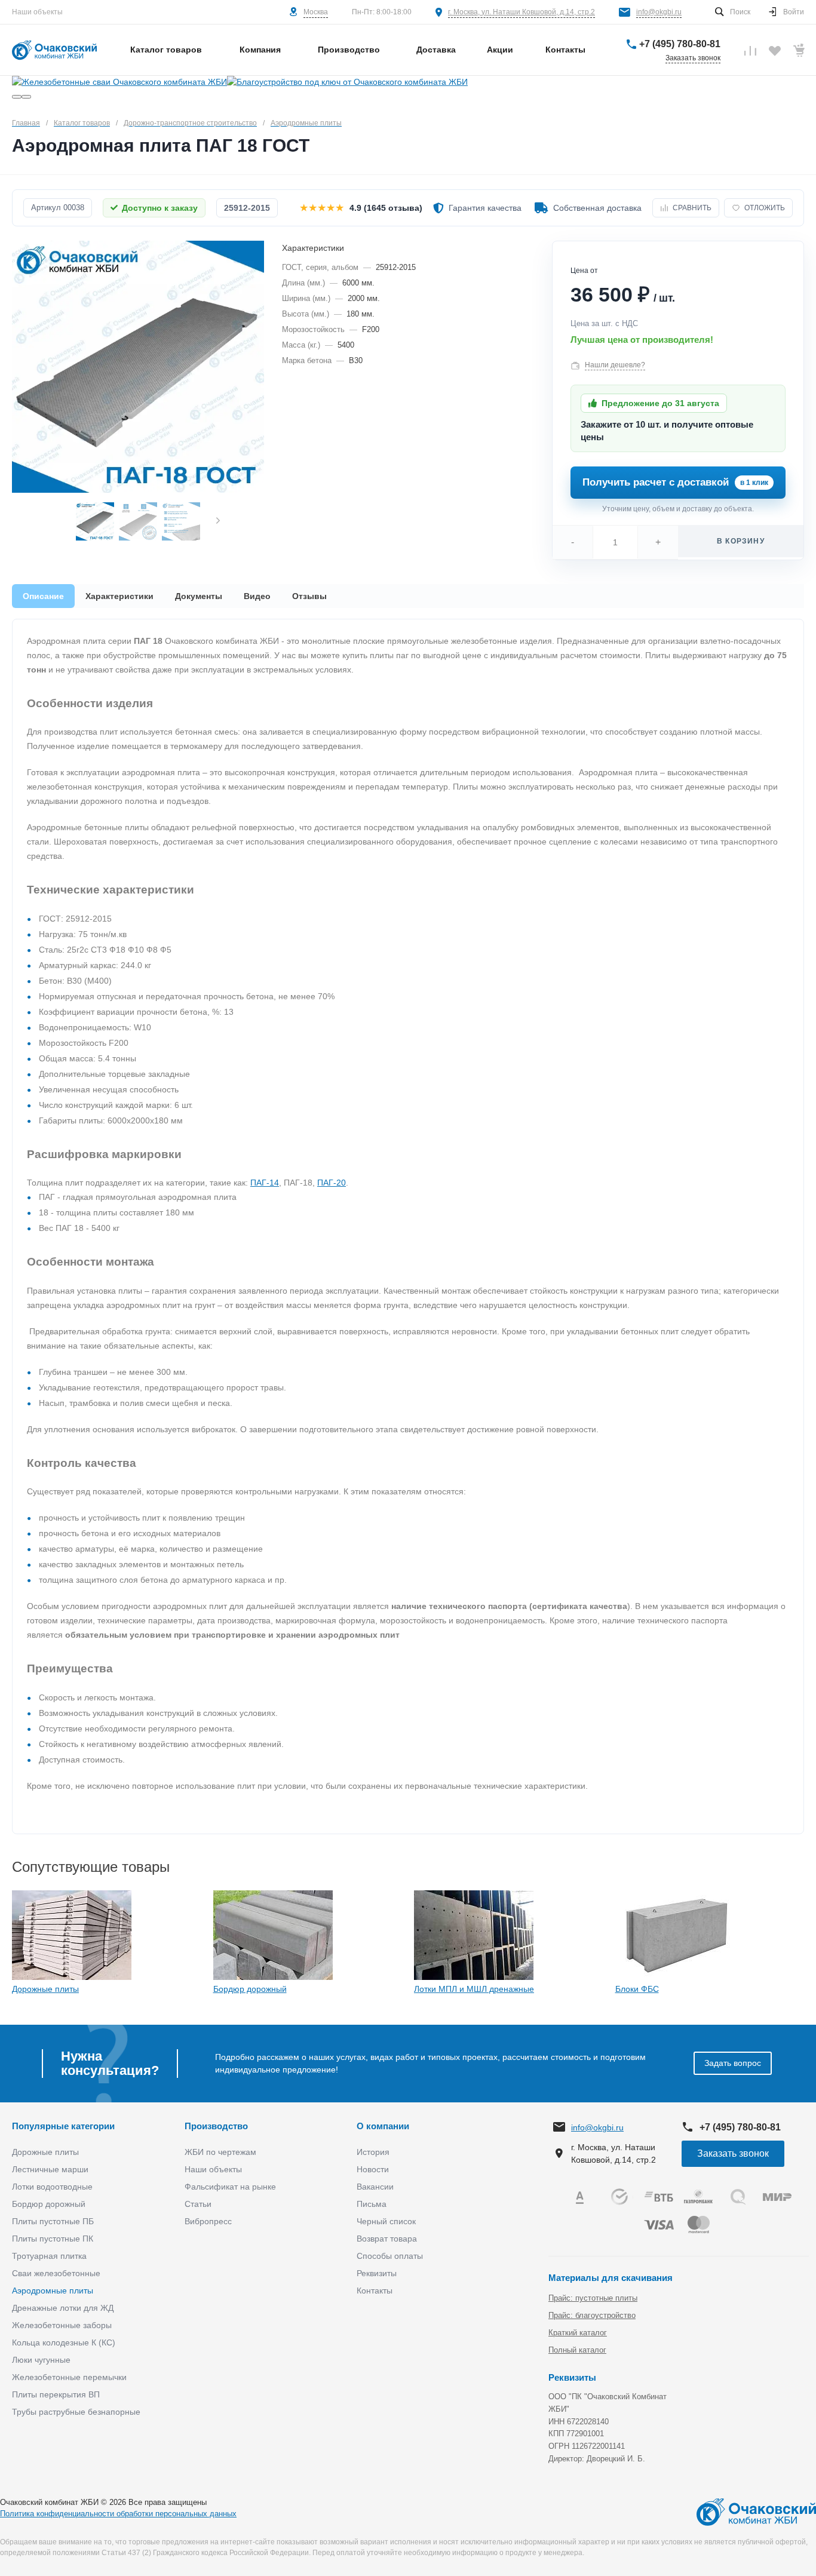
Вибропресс (208, 2221)
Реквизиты (377, 2273)
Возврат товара (387, 2239)
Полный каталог (577, 2350)
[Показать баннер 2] (26, 97)
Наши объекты (37, 12)
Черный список (386, 2221)
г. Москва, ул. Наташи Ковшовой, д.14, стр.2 (521, 12)
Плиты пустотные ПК (53, 2239)
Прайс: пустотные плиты (593, 2298)
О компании (383, 2126)
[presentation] (218, 522)
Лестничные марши (50, 2169)
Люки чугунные (41, 2360)
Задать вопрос (733, 2063)
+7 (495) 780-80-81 (680, 44)
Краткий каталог (578, 2333)
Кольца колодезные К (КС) (64, 2342)
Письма (372, 2204)
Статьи (198, 2204)
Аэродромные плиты (53, 2291)
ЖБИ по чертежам (220, 2152)
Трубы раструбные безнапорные (76, 2412)
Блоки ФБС (637, 1989)
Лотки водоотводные (52, 2187)
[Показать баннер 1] (17, 97)
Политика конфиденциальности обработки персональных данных (118, 2514)
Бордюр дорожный (250, 1989)
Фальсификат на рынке (230, 2187)
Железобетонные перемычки (69, 2377)
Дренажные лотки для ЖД (63, 2308)
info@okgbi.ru (659, 12)
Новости (373, 2169)
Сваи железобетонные (56, 2273)
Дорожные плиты (45, 1989)
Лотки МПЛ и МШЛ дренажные (474, 1989)
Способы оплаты (390, 2256)
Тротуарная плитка (49, 2256)
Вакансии (375, 2187)
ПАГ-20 (332, 1183)
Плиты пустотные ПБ (53, 2221)
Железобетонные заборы (62, 2325)
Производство (216, 2126)
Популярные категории (63, 2126)
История (373, 2152)
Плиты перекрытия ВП (56, 2394)
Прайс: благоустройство (592, 2315)
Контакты (375, 2291)
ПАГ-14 (265, 1183)
